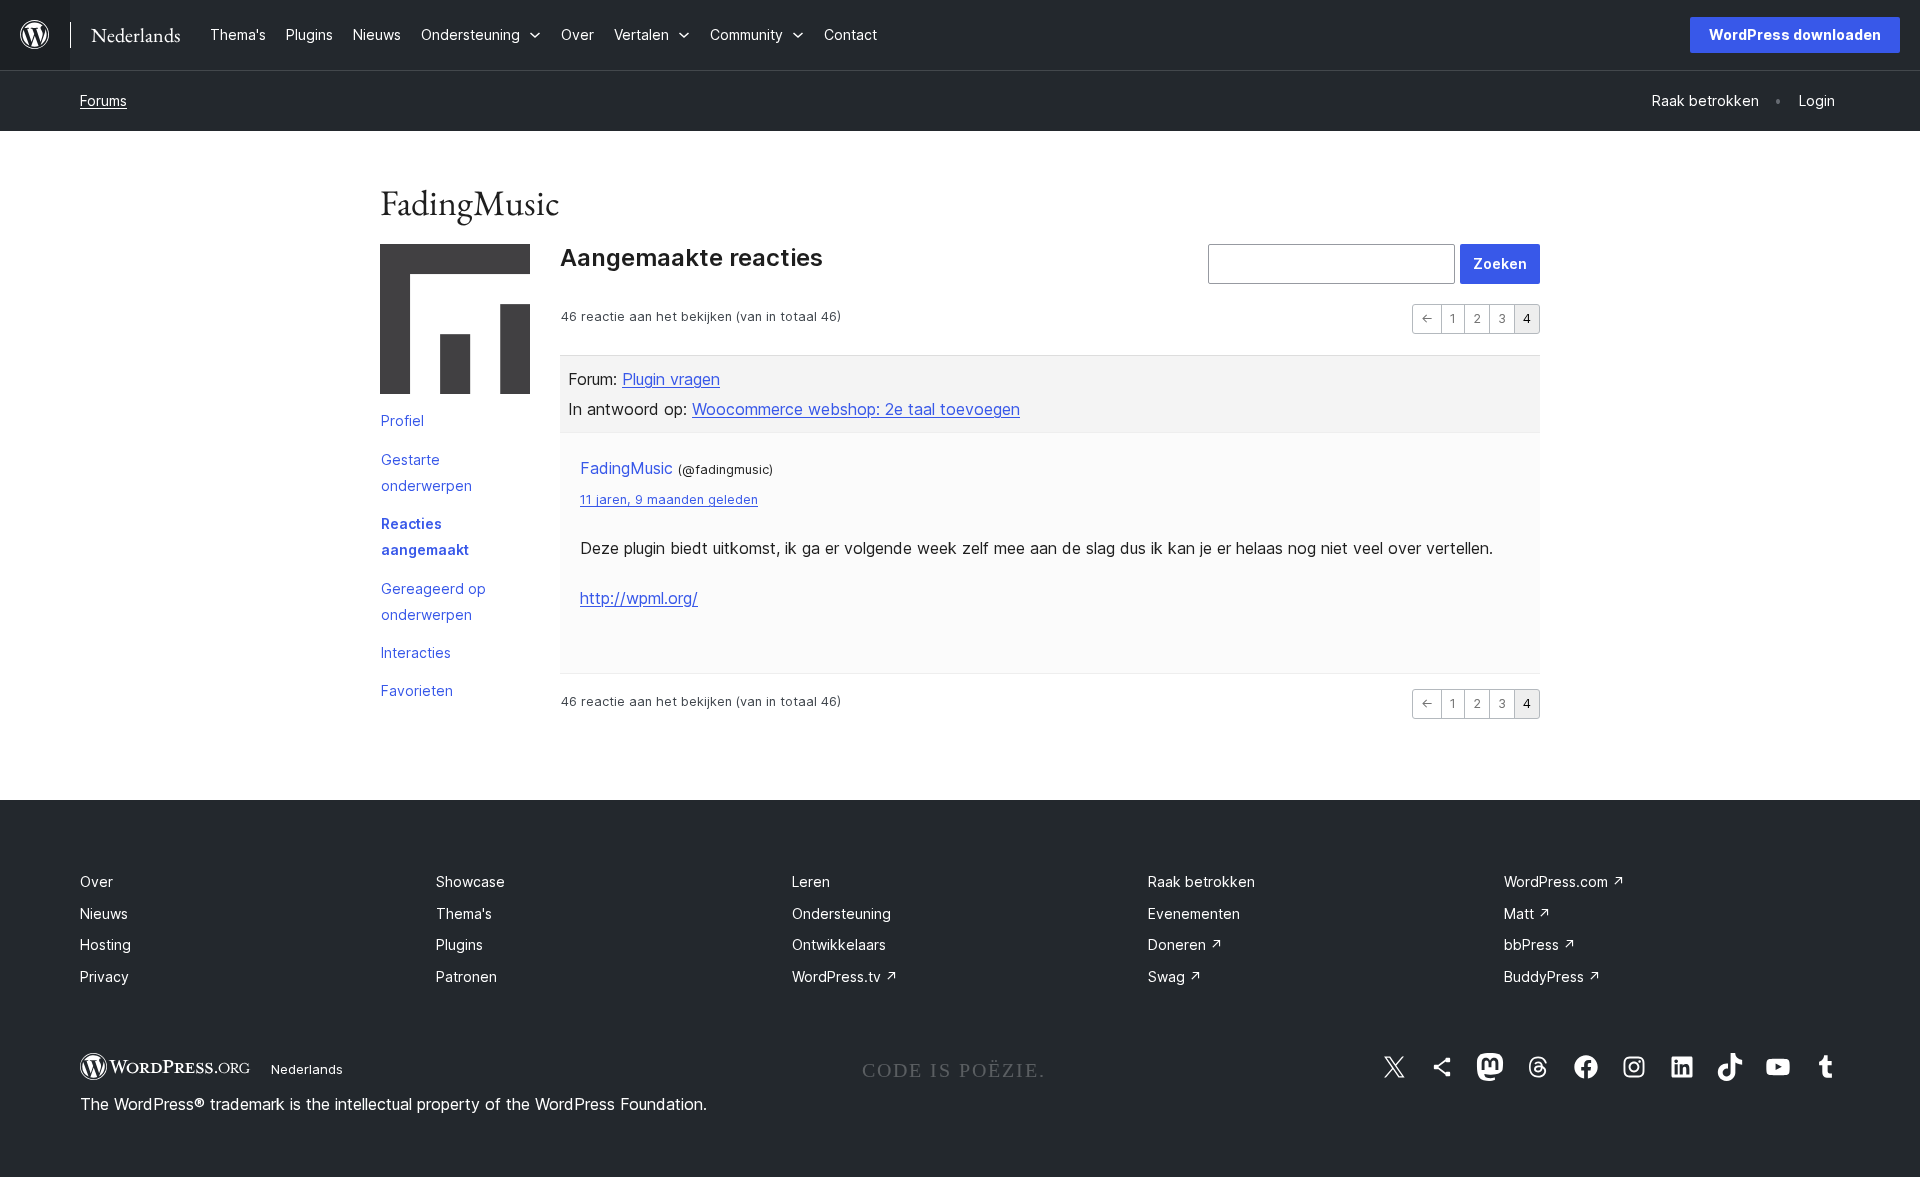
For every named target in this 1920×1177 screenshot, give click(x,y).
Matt (1527, 913)
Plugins (459, 944)
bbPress (1540, 944)
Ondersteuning (841, 913)
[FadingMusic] (455, 323)
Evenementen (1194, 913)
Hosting (105, 944)
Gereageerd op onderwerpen (433, 601)
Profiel (402, 420)
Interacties (416, 652)
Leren (811, 881)
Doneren (1185, 944)
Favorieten (417, 690)
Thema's (464, 913)
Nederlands (307, 1069)
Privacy (104, 976)
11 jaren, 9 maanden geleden (669, 499)
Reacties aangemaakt (425, 536)
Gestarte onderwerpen (426, 472)
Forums (103, 100)
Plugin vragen (671, 379)
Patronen (466, 976)
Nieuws (104, 913)
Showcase (470, 881)
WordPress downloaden (1795, 34)
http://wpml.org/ (639, 598)
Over (96, 881)
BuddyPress (1552, 976)
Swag (1175, 976)
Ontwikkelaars (839, 944)
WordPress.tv (845, 976)
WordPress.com (1564, 881)
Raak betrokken (1201, 881)
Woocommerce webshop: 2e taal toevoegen (856, 409)
